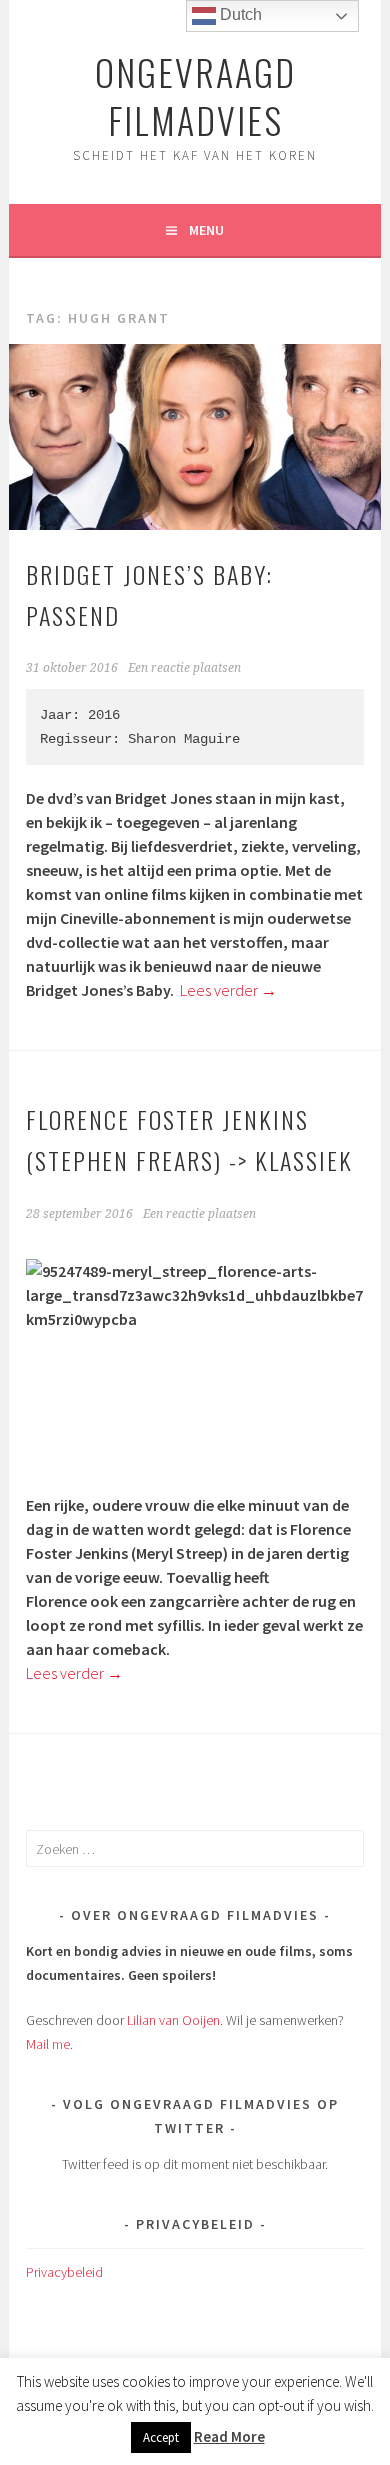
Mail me (48, 2044)
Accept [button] (161, 2437)
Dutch (239, 14)
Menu (206, 230)
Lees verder (228, 990)
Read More (229, 2436)
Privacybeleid (64, 2272)
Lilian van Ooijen (173, 2020)
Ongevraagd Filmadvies (195, 95)
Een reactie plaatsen (184, 668)
